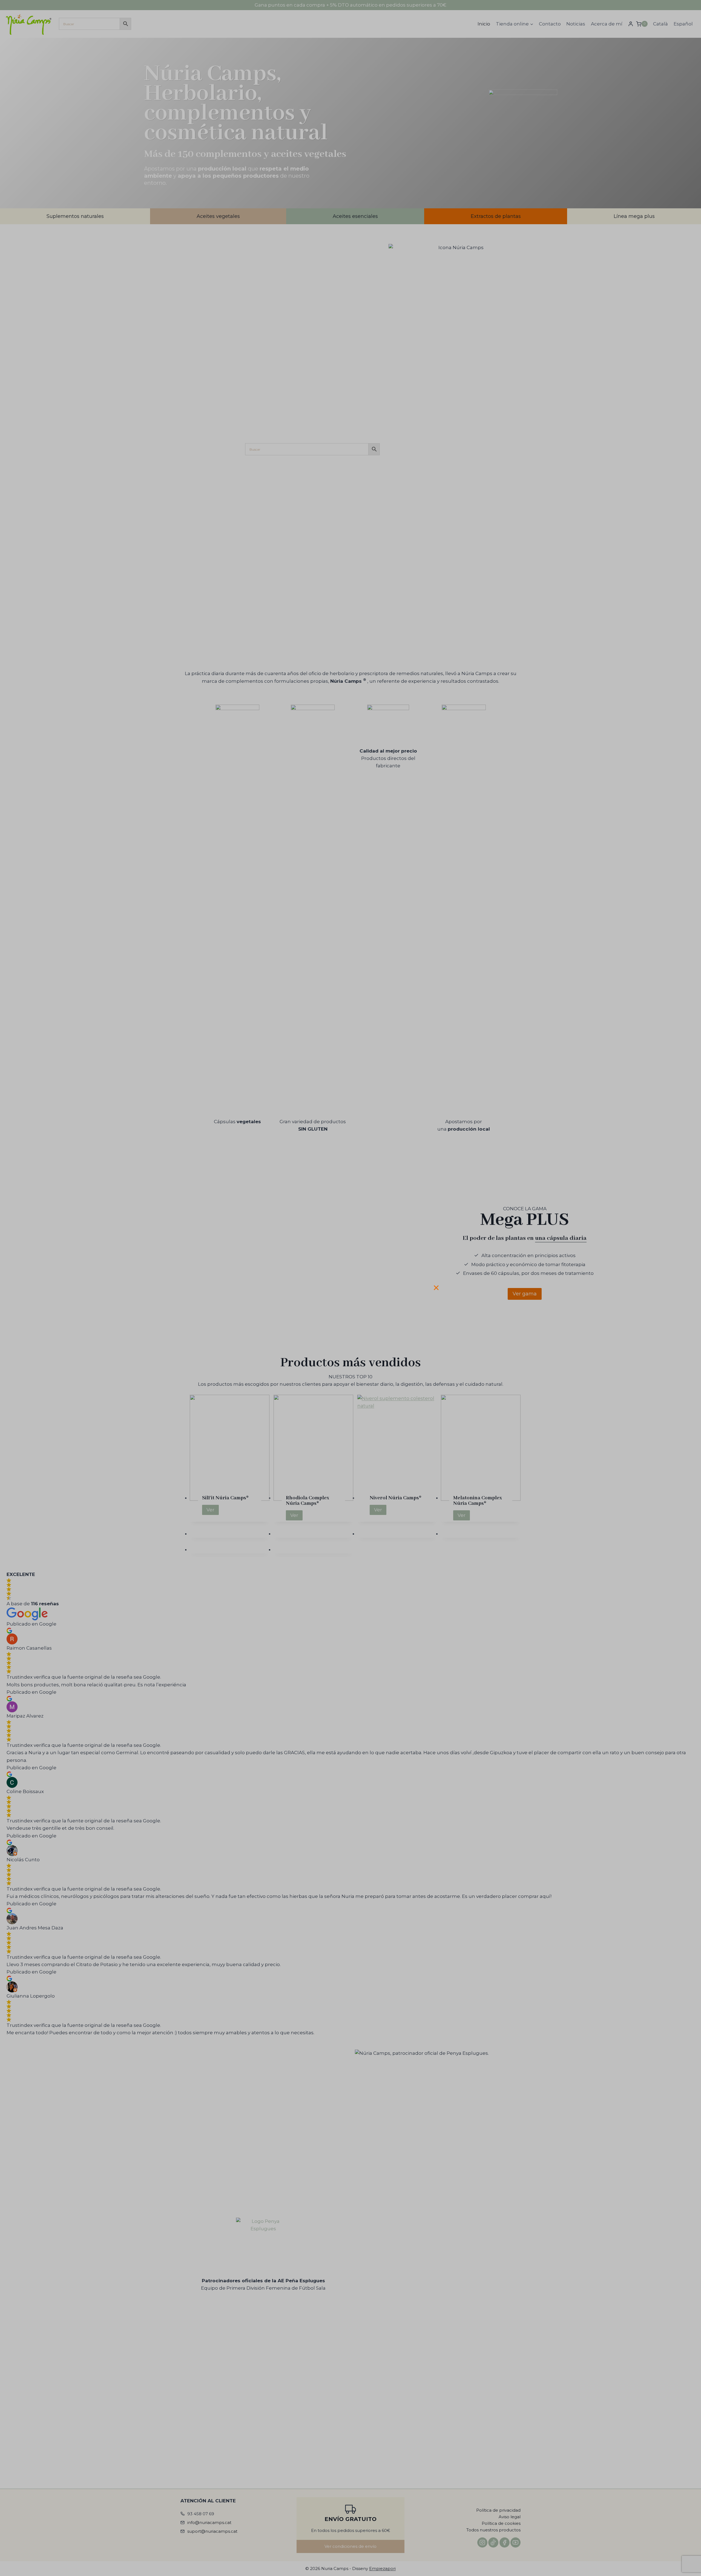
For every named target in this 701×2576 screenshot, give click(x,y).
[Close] (438, 1286)
